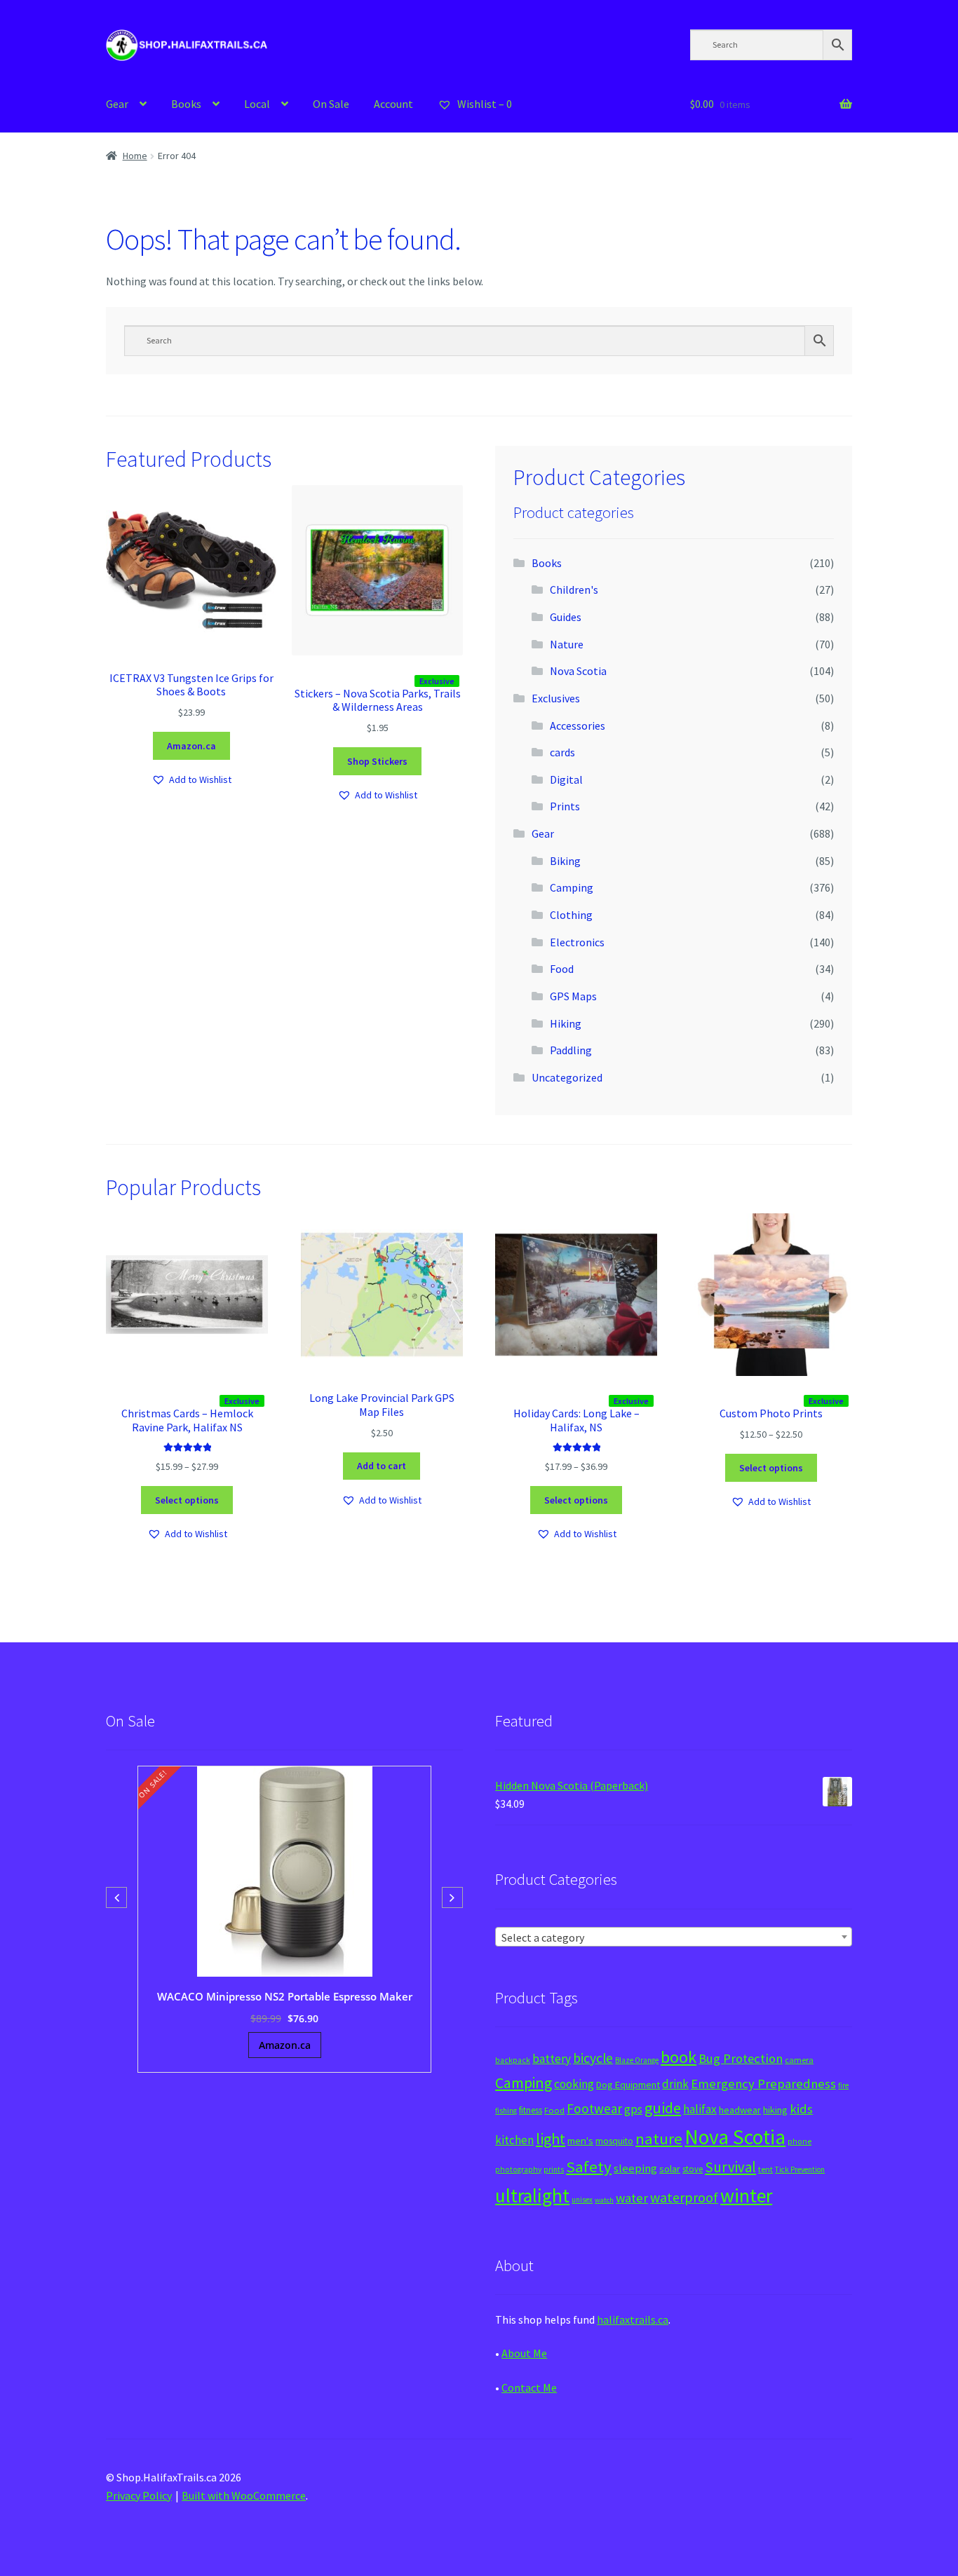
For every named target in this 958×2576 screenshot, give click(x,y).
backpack (513, 2060)
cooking (574, 2084)
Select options (187, 1500)
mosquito (614, 2141)
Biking (565, 861)
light (551, 2139)
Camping (572, 887)
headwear (740, 2110)
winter (746, 2196)
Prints (565, 806)
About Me (524, 2353)
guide (663, 2108)
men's (580, 2140)
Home (135, 156)
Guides (566, 617)
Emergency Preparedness (763, 2084)
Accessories (578, 725)
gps (633, 2109)
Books (186, 104)
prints (554, 2169)
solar (670, 2169)
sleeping (635, 2168)
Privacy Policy (139, 2495)
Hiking (566, 1023)
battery (552, 2059)
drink (675, 2084)
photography (518, 2169)
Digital (566, 779)
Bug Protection (741, 2058)
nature (659, 2139)
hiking (775, 2110)
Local (257, 104)
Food (562, 969)
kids (801, 2109)
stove (693, 2169)
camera (799, 2060)
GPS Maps (573, 996)
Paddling (571, 1050)
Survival (730, 2167)
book (679, 2057)
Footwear (594, 2108)
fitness (531, 2110)
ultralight (532, 2195)
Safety (589, 2167)
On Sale (331, 104)
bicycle (593, 2058)
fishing (506, 2111)
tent (765, 2169)
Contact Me (529, 2387)
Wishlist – (484, 104)
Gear (117, 104)
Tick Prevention (800, 2169)
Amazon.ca (191, 746)
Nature (567, 644)
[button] (191, 780)
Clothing (571, 915)
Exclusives (556, 698)
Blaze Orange (637, 2060)
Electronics (577, 942)
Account (393, 104)
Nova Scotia (578, 671)
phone (800, 2141)
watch (604, 2200)
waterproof (684, 2197)
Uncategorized (567, 1077)
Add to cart (382, 1466)
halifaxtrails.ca (633, 2319)
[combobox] (674, 1937)
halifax (700, 2109)
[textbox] (674, 1937)
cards (562, 752)
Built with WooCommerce (244, 2495)
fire (843, 2085)
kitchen (514, 2140)
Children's (574, 590)
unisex (582, 2200)
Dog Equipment (628, 2085)
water (632, 2198)
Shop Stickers (377, 761)
